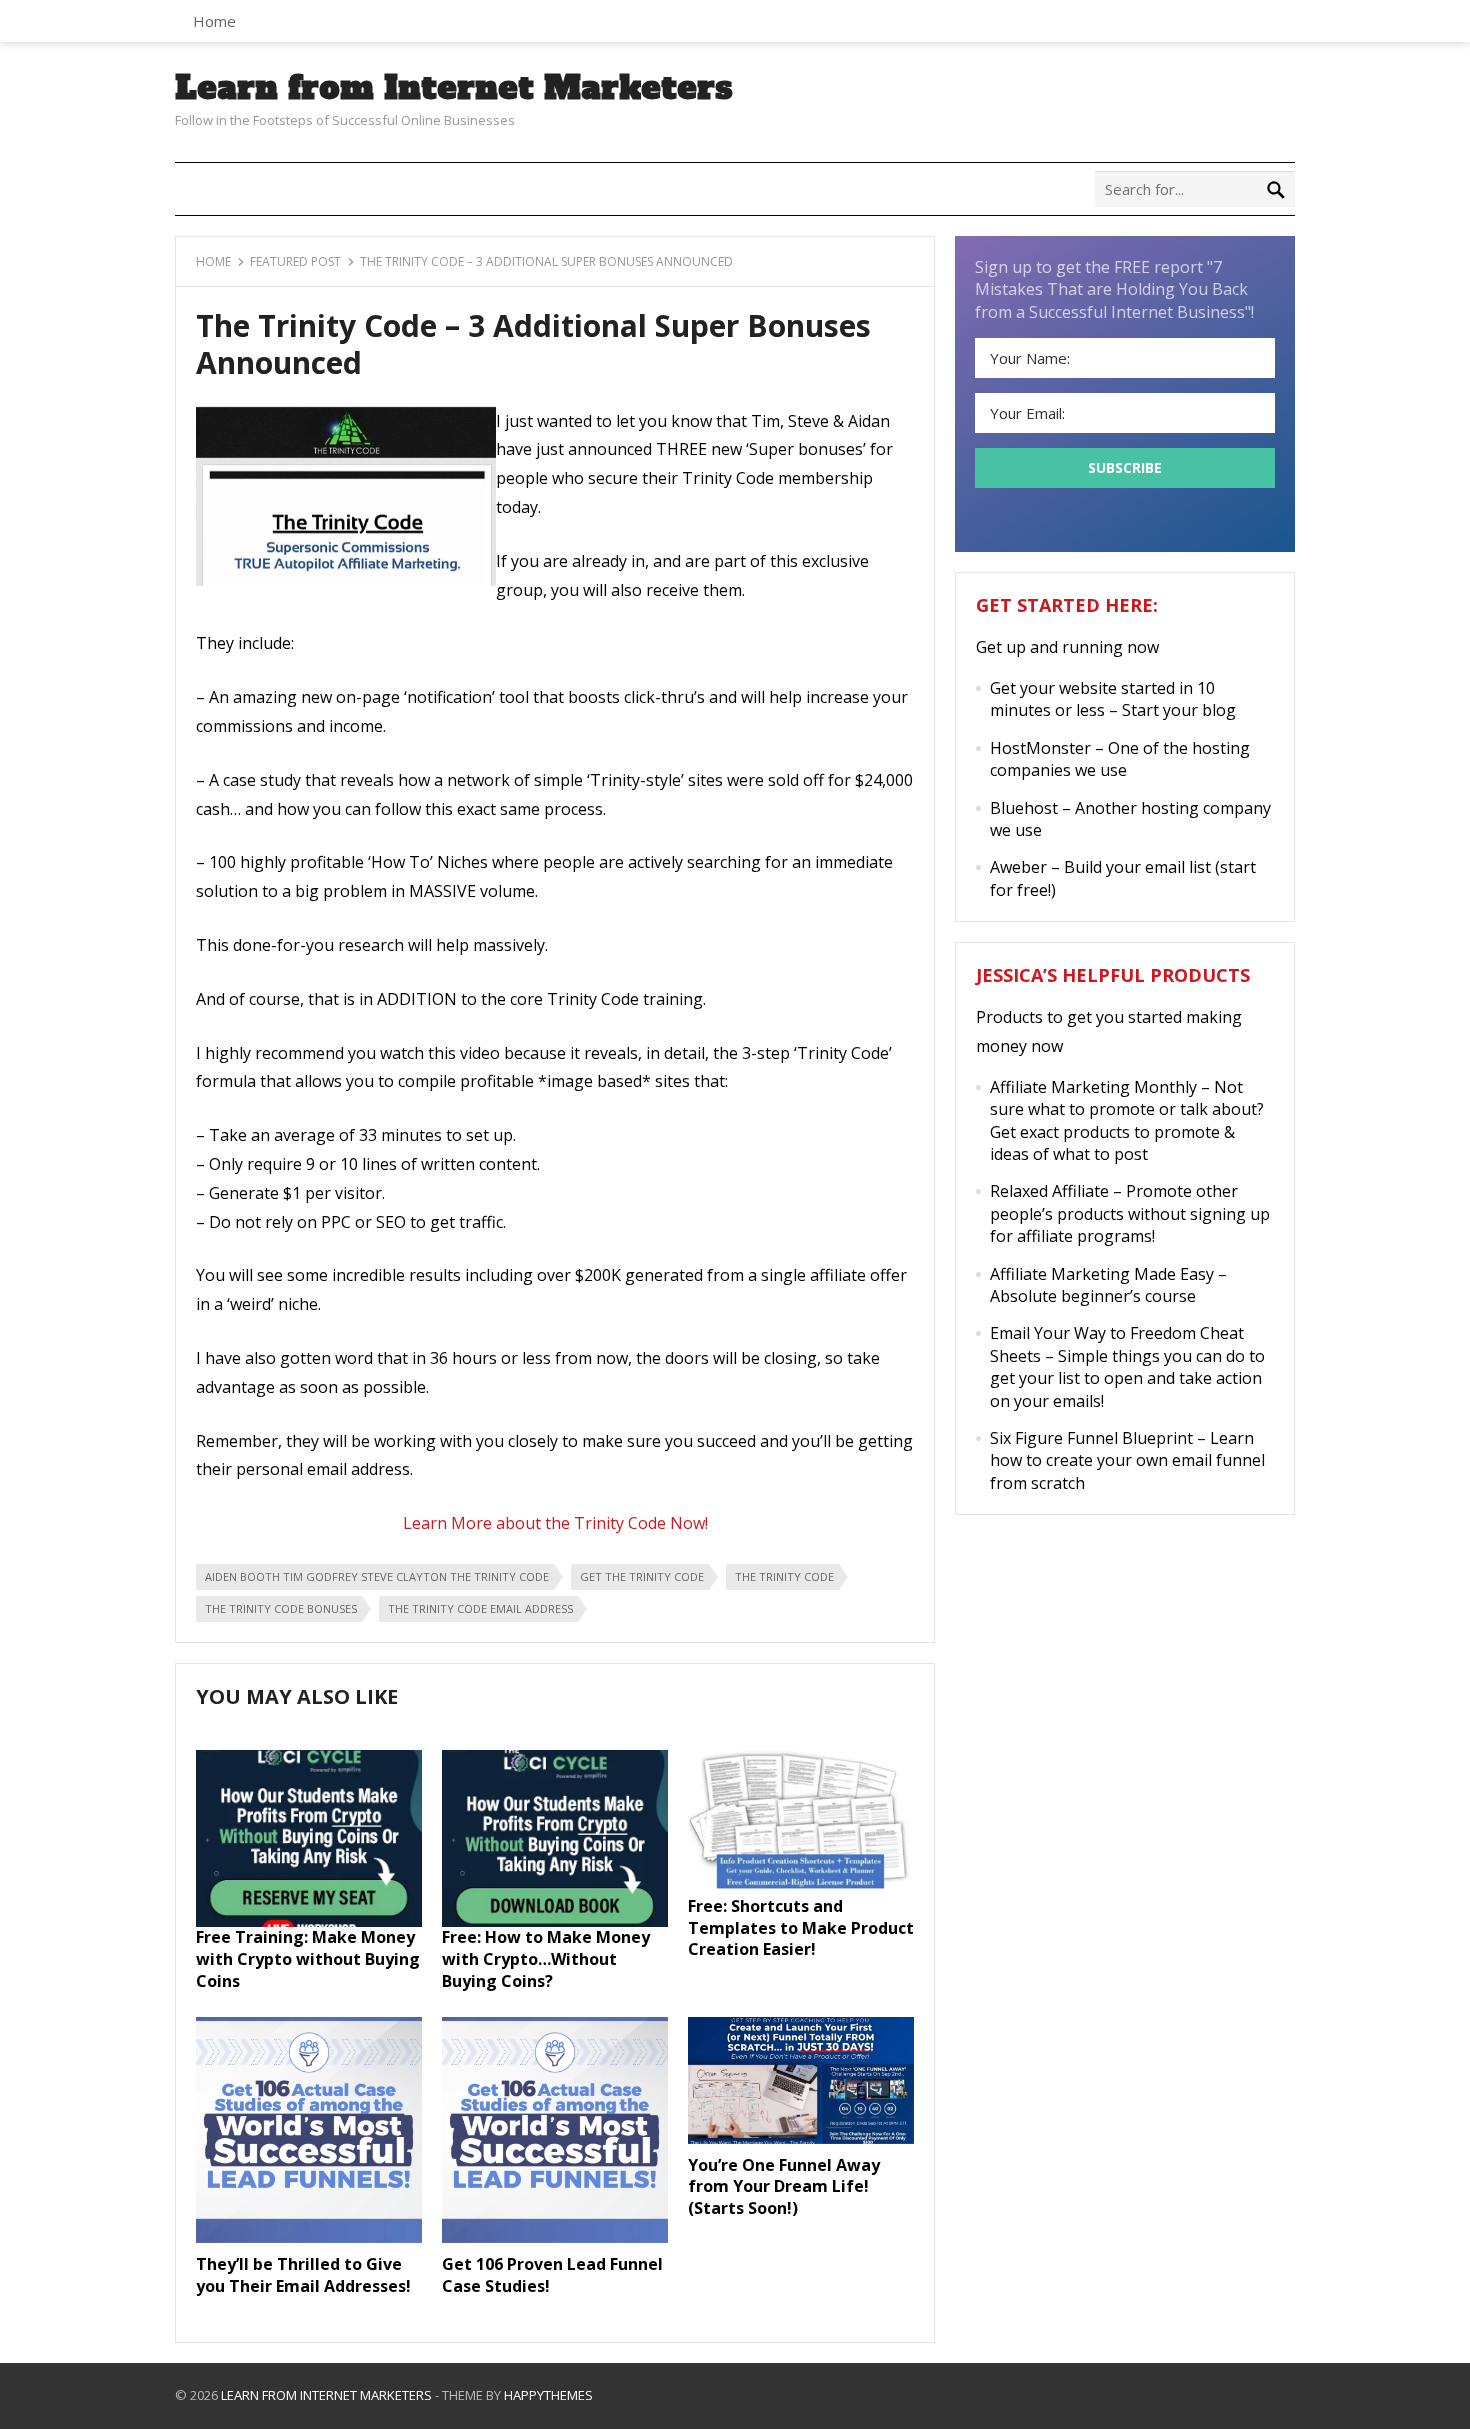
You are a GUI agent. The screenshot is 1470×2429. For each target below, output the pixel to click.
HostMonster (1040, 748)
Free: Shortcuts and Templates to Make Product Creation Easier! (801, 1927)
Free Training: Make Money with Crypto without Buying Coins (308, 1958)
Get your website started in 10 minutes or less (1102, 699)
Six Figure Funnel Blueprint (1091, 1438)
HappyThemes (548, 2395)
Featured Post (295, 261)
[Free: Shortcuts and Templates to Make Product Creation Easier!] (801, 1889)
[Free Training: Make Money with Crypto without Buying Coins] (309, 1921)
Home (214, 21)
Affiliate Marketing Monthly (1093, 1087)
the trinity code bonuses (281, 1608)
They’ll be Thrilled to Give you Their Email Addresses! (303, 2275)
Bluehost (1024, 808)
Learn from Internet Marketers (454, 88)
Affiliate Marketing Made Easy (1102, 1274)
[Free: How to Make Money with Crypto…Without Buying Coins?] (555, 1921)
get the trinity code (642, 1576)
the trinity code (784, 1576)
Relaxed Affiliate (1049, 1191)
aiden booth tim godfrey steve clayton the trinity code (377, 1576)
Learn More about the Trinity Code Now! (555, 1523)
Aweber (1018, 867)
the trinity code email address (480, 1608)
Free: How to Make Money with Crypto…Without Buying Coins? (546, 1958)
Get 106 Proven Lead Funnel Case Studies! (552, 2275)
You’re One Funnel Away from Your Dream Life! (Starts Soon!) (784, 2186)
